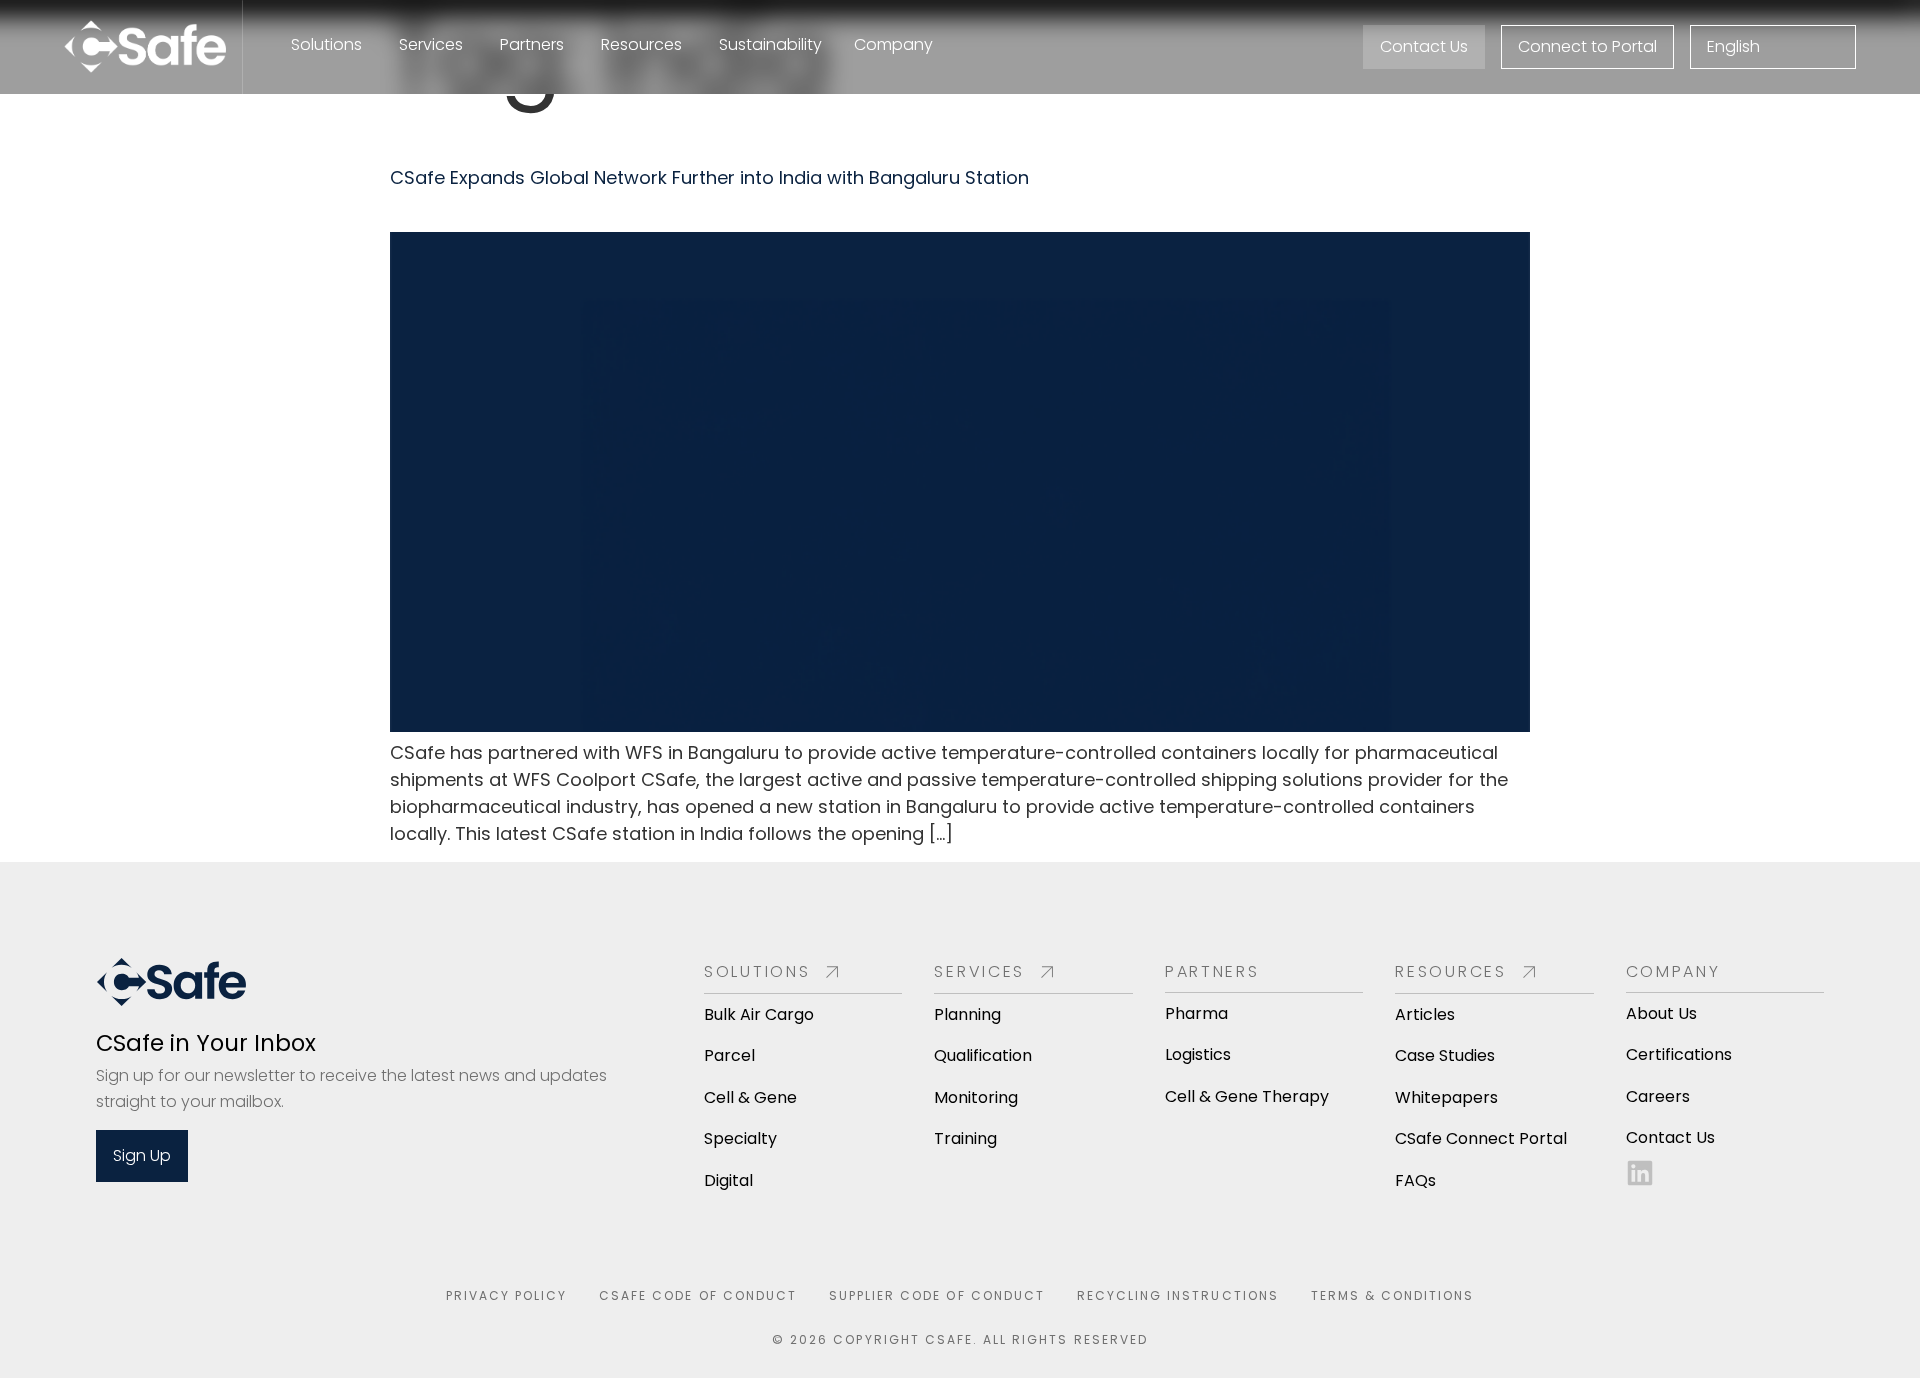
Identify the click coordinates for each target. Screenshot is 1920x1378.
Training (965, 1138)
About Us (1661, 1013)
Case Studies (1445, 1055)
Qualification (983, 1055)
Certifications (1679, 1054)
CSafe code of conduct (698, 1295)
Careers (1658, 1096)
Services (979, 971)
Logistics (1198, 1054)
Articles (1425, 1014)
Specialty (740, 1138)
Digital (728, 1180)
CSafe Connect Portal (1481, 1138)
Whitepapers (1446, 1097)
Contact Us (1670, 1137)
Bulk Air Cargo (759, 1014)
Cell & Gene (750, 1097)
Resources (1450, 971)
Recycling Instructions (1178, 1295)
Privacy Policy (507, 1295)
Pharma (1196, 1013)
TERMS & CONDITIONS (1393, 1295)
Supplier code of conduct (937, 1295)
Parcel (729, 1055)
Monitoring (976, 1097)
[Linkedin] (1640, 1173)
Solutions (757, 971)
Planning (967, 1014)
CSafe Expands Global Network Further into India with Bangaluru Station (709, 177)
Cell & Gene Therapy (1247, 1096)
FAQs (1415, 1180)
